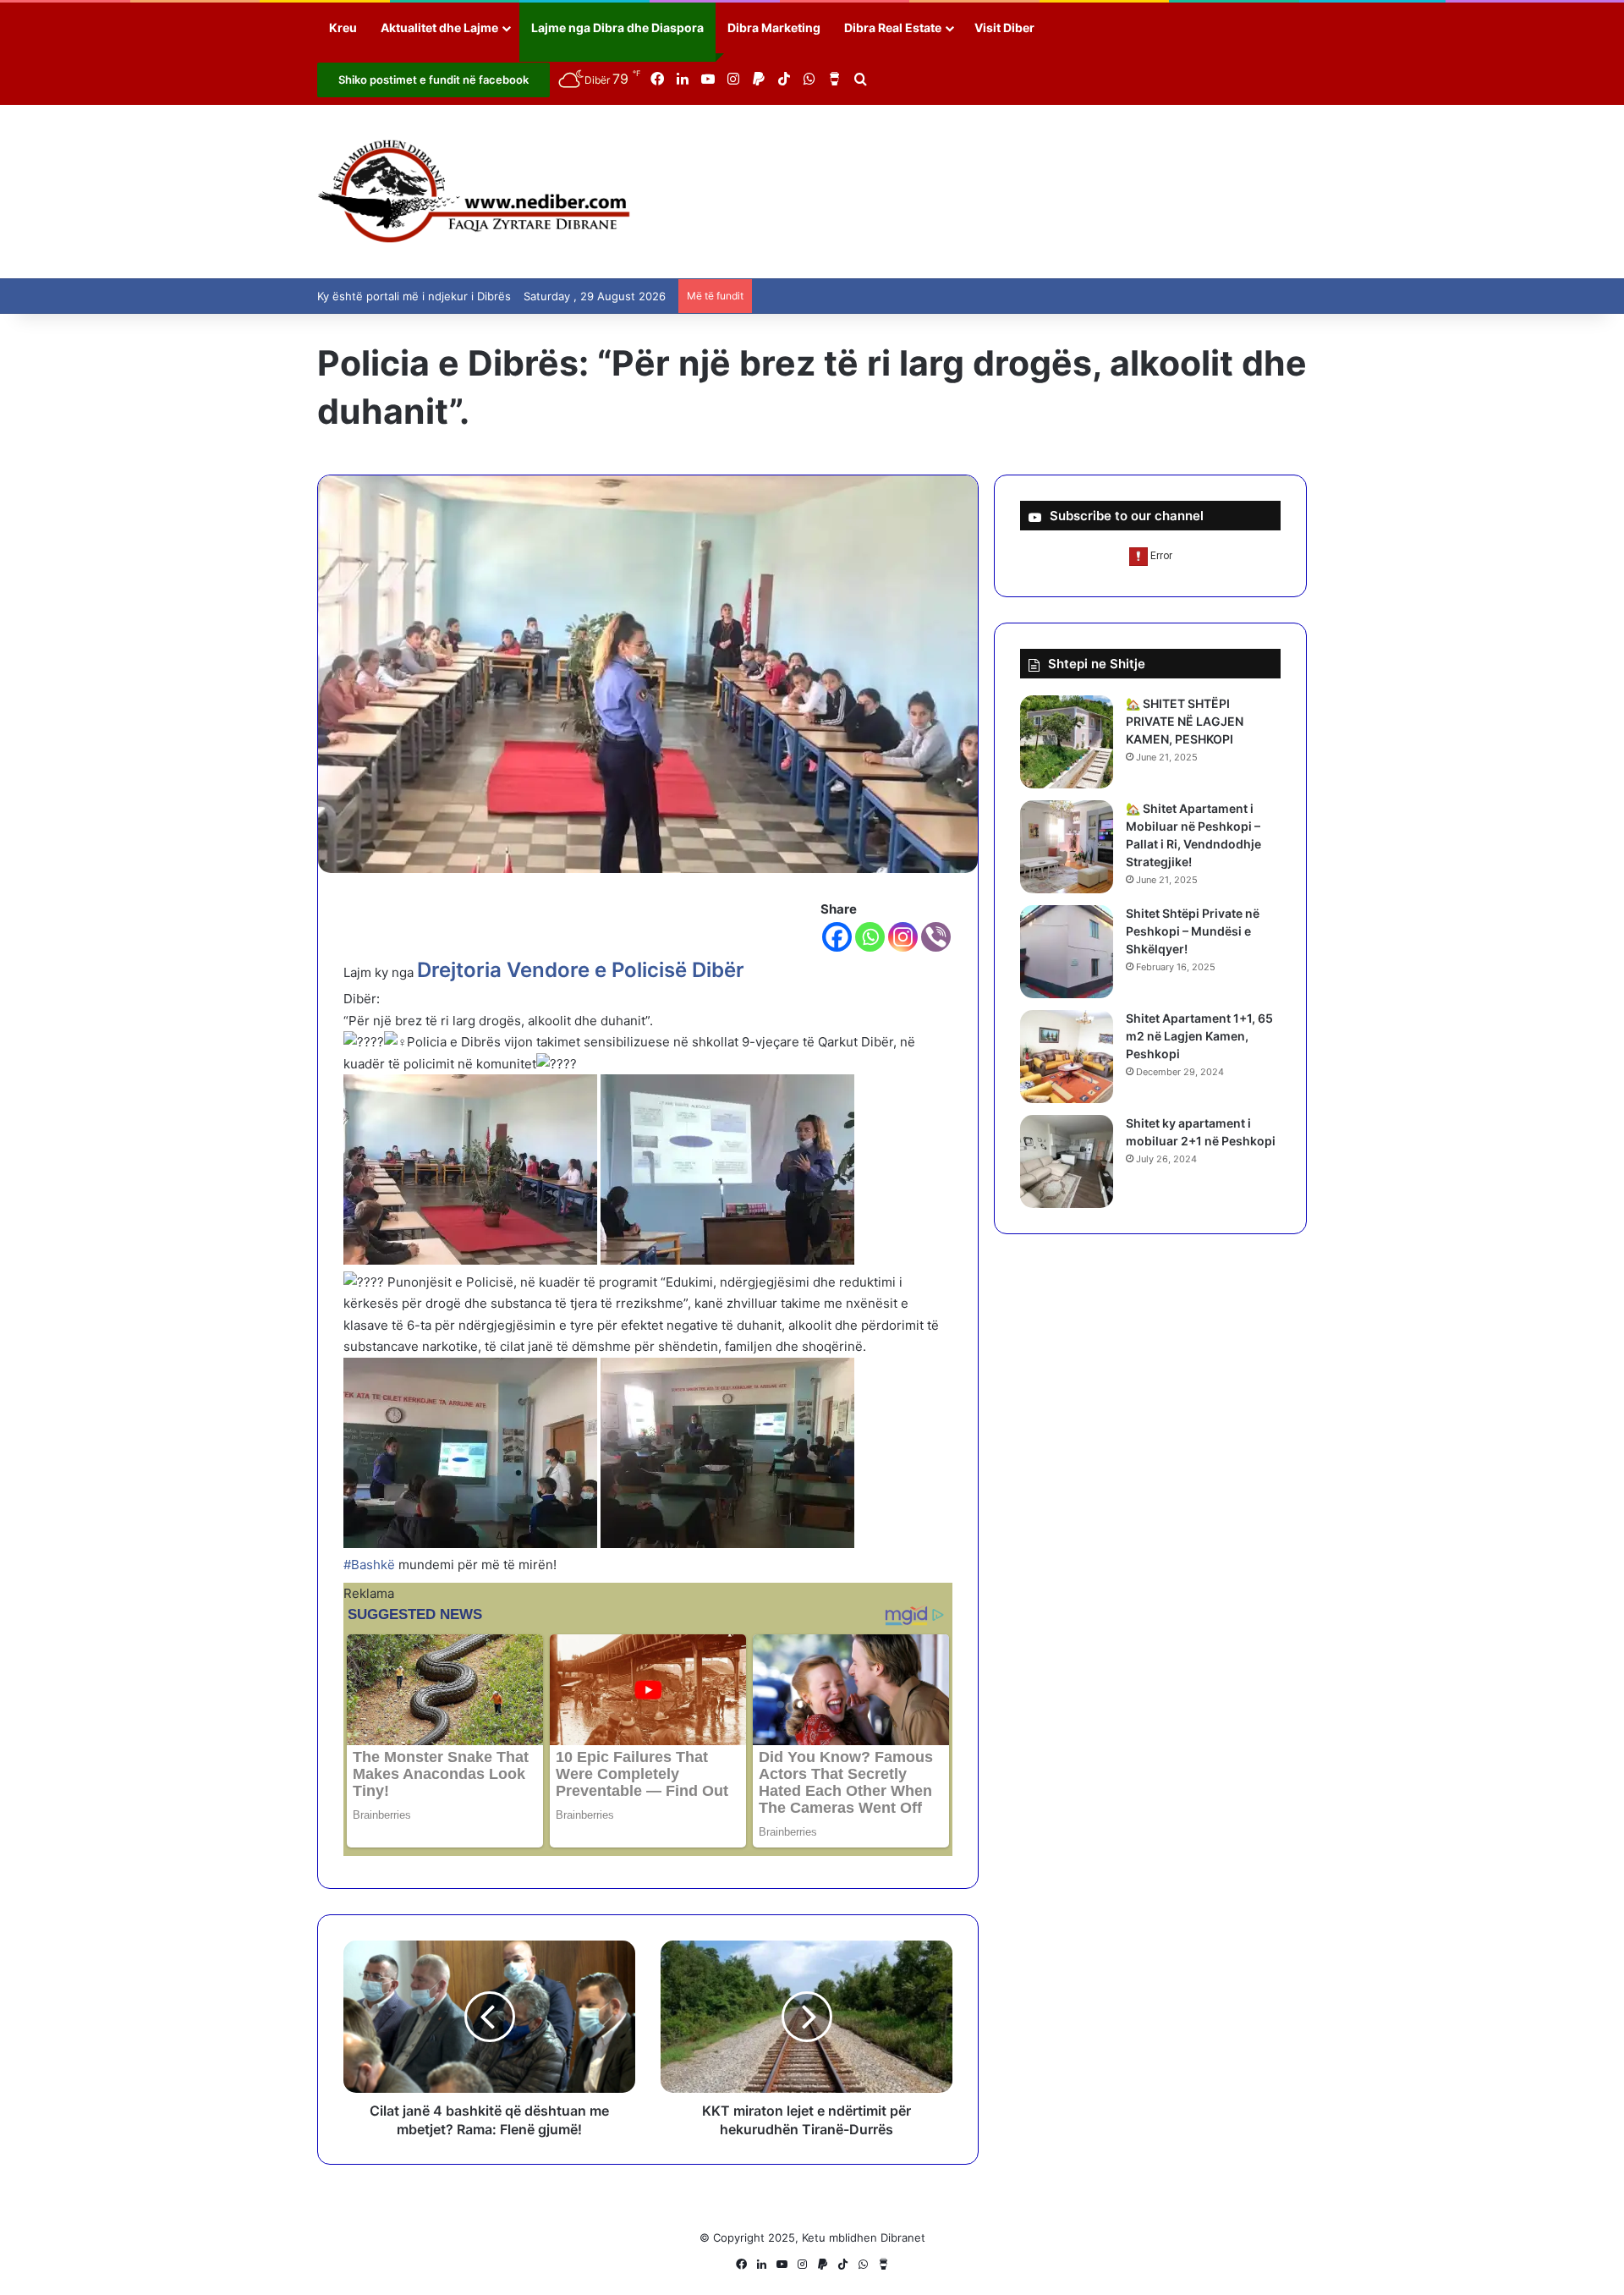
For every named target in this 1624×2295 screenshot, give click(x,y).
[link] (581, 970)
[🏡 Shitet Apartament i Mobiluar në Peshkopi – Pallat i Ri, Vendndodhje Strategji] (1067, 847)
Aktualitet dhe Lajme (439, 27)
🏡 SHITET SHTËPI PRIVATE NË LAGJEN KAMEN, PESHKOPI (1185, 721)
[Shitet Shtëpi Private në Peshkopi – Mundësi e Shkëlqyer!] (1067, 952)
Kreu (343, 27)
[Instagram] (903, 937)
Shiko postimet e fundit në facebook (433, 80)
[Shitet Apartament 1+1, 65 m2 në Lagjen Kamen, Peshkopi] (1067, 1057)
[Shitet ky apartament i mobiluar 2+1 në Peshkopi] (1067, 1161)
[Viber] (936, 937)
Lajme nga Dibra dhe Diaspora (617, 27)
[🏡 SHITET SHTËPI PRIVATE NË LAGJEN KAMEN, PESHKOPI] (1067, 742)
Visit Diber (1004, 27)
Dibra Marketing (774, 27)
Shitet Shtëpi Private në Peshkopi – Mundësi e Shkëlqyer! (1193, 931)
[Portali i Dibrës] (474, 192)
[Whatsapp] (870, 937)
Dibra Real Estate (893, 27)
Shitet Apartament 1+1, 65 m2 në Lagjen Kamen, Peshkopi (1199, 1036)
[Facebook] (837, 937)
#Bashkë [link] (369, 1565)
